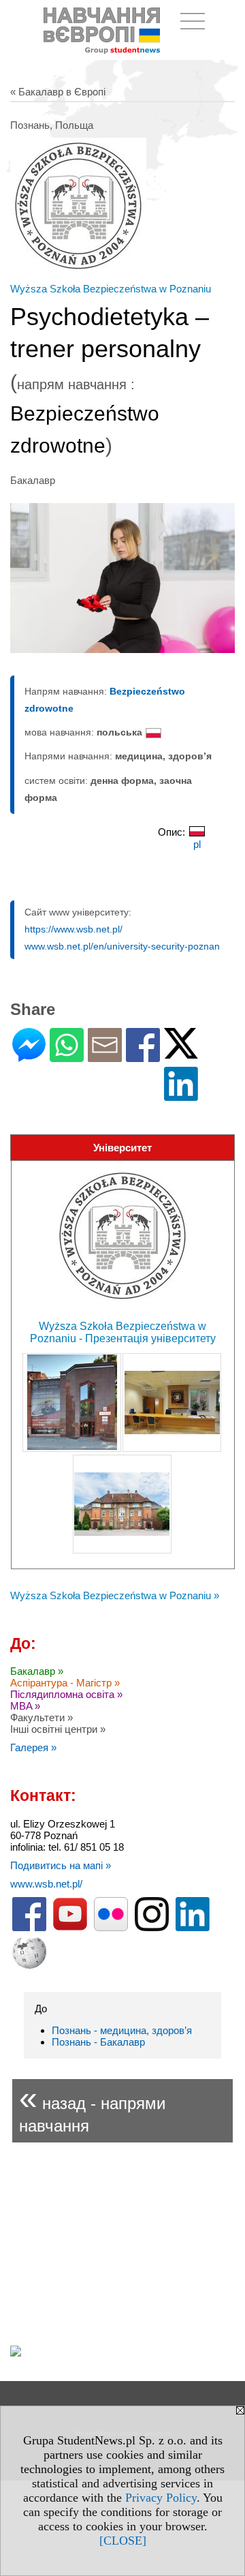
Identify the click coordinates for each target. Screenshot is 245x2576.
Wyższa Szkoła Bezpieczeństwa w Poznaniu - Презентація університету (123, 1332)
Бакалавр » (37, 1671)
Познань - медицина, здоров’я (122, 2030)
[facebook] (29, 1928)
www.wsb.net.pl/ (46, 1884)
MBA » (25, 1706)
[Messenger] (29, 1056)
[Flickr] (111, 1928)
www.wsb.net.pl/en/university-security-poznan (122, 946)
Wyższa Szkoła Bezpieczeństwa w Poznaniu (111, 289)
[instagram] (152, 1928)
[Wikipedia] (29, 1966)
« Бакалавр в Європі (58, 92)
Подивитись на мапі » (61, 1865)
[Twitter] (181, 1053)
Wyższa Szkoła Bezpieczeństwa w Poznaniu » (115, 1595)
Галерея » (33, 1747)
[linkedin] (193, 1928)
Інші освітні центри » (58, 1729)
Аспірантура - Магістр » (65, 1683)
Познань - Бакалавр (98, 2042)
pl (197, 844)
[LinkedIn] (181, 1095)
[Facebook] (143, 1056)
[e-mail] (105, 1056)
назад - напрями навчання (92, 2107)
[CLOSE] (123, 2541)
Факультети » (42, 1717)
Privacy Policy (161, 2498)
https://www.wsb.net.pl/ (73, 929)
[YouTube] (70, 1928)
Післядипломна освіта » (66, 1694)
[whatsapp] (67, 1056)
